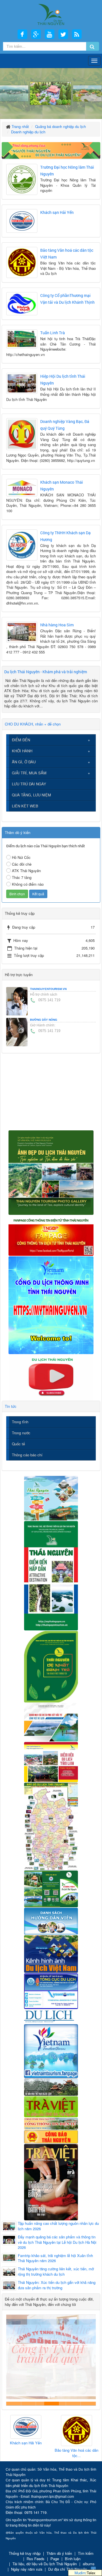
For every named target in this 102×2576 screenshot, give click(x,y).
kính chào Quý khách (29, 2404)
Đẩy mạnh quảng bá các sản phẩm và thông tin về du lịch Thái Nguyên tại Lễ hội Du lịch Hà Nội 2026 (57, 2242)
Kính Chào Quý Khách (88, 2404)
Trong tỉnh (20, 1422)
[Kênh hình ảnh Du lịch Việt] (51, 1953)
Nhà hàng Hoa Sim (57, 625)
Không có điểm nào (28, 884)
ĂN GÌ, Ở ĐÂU (24, 762)
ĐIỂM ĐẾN (21, 740)
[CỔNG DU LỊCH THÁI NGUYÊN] (51, 14)
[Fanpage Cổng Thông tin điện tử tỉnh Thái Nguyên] (51, 1235)
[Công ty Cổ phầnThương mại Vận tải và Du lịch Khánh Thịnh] (76, 2427)
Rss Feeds (36, 2559)
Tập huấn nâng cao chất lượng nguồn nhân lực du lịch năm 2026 (58, 2226)
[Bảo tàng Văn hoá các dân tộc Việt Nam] (26, 2431)
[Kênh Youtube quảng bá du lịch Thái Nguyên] (51, 1377)
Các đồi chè (22, 864)
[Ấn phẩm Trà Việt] (51, 2106)
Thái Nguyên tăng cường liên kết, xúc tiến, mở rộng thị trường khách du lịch (56, 2272)
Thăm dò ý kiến (59, 2553)
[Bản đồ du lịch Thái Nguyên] (51, 1826)
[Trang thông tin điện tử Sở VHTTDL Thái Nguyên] (51, 2087)
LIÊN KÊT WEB (25, 806)
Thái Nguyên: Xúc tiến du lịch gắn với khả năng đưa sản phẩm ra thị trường (57, 2285)
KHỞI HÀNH (22, 751)
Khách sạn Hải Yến (57, 212)
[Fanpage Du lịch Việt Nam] (51, 2051)
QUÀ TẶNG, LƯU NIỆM (31, 795)
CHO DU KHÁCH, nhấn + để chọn (33, 724)
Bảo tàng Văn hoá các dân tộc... (26, 2453)
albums (89, 2564)
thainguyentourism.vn (48, 989)
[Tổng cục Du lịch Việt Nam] (51, 1990)
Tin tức (11, 1406)
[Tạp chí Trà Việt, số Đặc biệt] (51, 2181)
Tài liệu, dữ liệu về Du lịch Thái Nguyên (45, 2564)
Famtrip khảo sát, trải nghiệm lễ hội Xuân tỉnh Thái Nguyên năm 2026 (55, 2258)
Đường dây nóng (44, 1020)
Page (55, 2559)
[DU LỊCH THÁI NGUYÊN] (51, 1172)
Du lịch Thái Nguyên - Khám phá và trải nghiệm (46, 672)
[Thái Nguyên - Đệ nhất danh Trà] (51, 1666)
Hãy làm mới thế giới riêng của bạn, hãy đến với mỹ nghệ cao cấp (43, 2404)
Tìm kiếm (86, 2553)
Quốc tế (18, 1444)
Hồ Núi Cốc (21, 857)
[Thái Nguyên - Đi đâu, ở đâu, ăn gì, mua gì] (51, 1498)
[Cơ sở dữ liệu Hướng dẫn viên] (51, 1921)
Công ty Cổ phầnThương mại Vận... (76, 2445)
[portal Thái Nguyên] (51, 2123)
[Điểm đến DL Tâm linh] (51, 1762)
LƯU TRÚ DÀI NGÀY (29, 784)
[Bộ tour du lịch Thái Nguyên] (51, 1888)
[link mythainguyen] (51, 1305)
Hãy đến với (74, 2404)
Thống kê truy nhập (25, 2553)
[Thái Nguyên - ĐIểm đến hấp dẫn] (51, 1575)
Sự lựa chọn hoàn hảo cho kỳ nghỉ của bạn (14, 2404)
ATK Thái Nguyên (26, 871)
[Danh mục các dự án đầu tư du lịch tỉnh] (51, 1722)
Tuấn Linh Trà (53, 333)
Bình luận (73, 2559)
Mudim (80, 2573)
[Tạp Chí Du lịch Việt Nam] (51, 2016)
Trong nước (21, 1433)
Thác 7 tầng (22, 877)
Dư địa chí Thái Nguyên (68, 2569)
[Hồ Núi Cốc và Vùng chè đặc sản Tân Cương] (51, 2136)
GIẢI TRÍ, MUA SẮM (29, 773)
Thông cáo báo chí (27, 1455)
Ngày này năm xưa (27, 2569)
